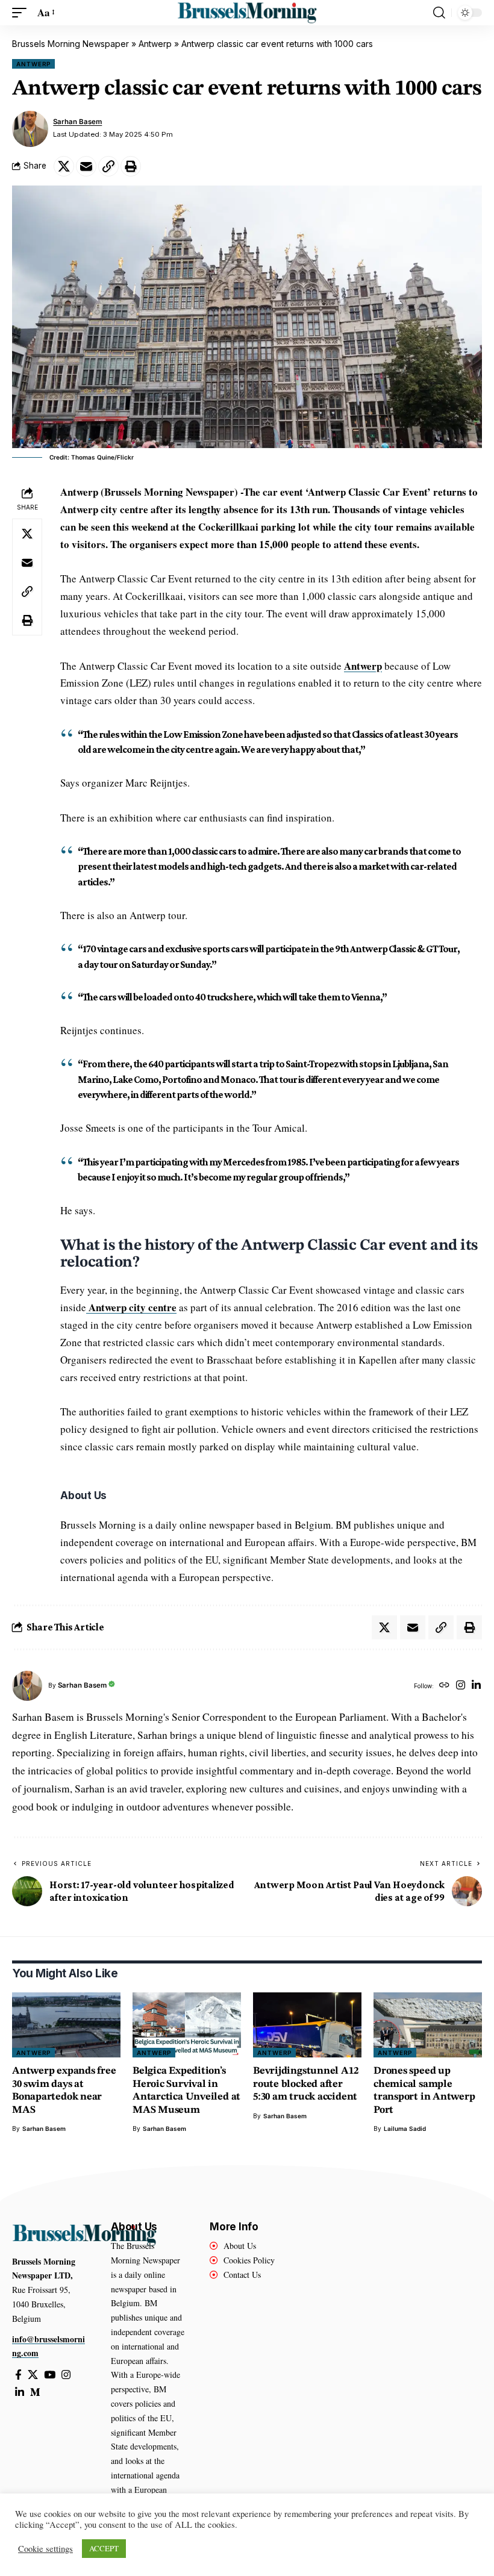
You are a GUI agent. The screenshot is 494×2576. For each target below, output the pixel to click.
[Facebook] (18, 2375)
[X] (33, 2375)
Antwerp (155, 44)
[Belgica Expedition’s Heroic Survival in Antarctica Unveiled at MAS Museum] (187, 2025)
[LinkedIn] (476, 1686)
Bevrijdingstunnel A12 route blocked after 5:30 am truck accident (305, 2084)
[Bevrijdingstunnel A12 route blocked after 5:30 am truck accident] (307, 2025)
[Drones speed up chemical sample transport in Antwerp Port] (428, 2025)
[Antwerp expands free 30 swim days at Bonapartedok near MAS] (66, 2025)
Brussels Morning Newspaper (70, 44)
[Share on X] (64, 166)
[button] (22, 13)
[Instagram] (461, 1686)
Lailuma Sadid (405, 2128)
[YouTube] (50, 2375)
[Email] (86, 166)
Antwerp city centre (131, 1307)
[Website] (444, 1686)
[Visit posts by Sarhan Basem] (30, 129)
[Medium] (35, 2393)
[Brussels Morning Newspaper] (247, 13)
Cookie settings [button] (45, 2549)
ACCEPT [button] (104, 2548)
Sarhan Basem (77, 122)
